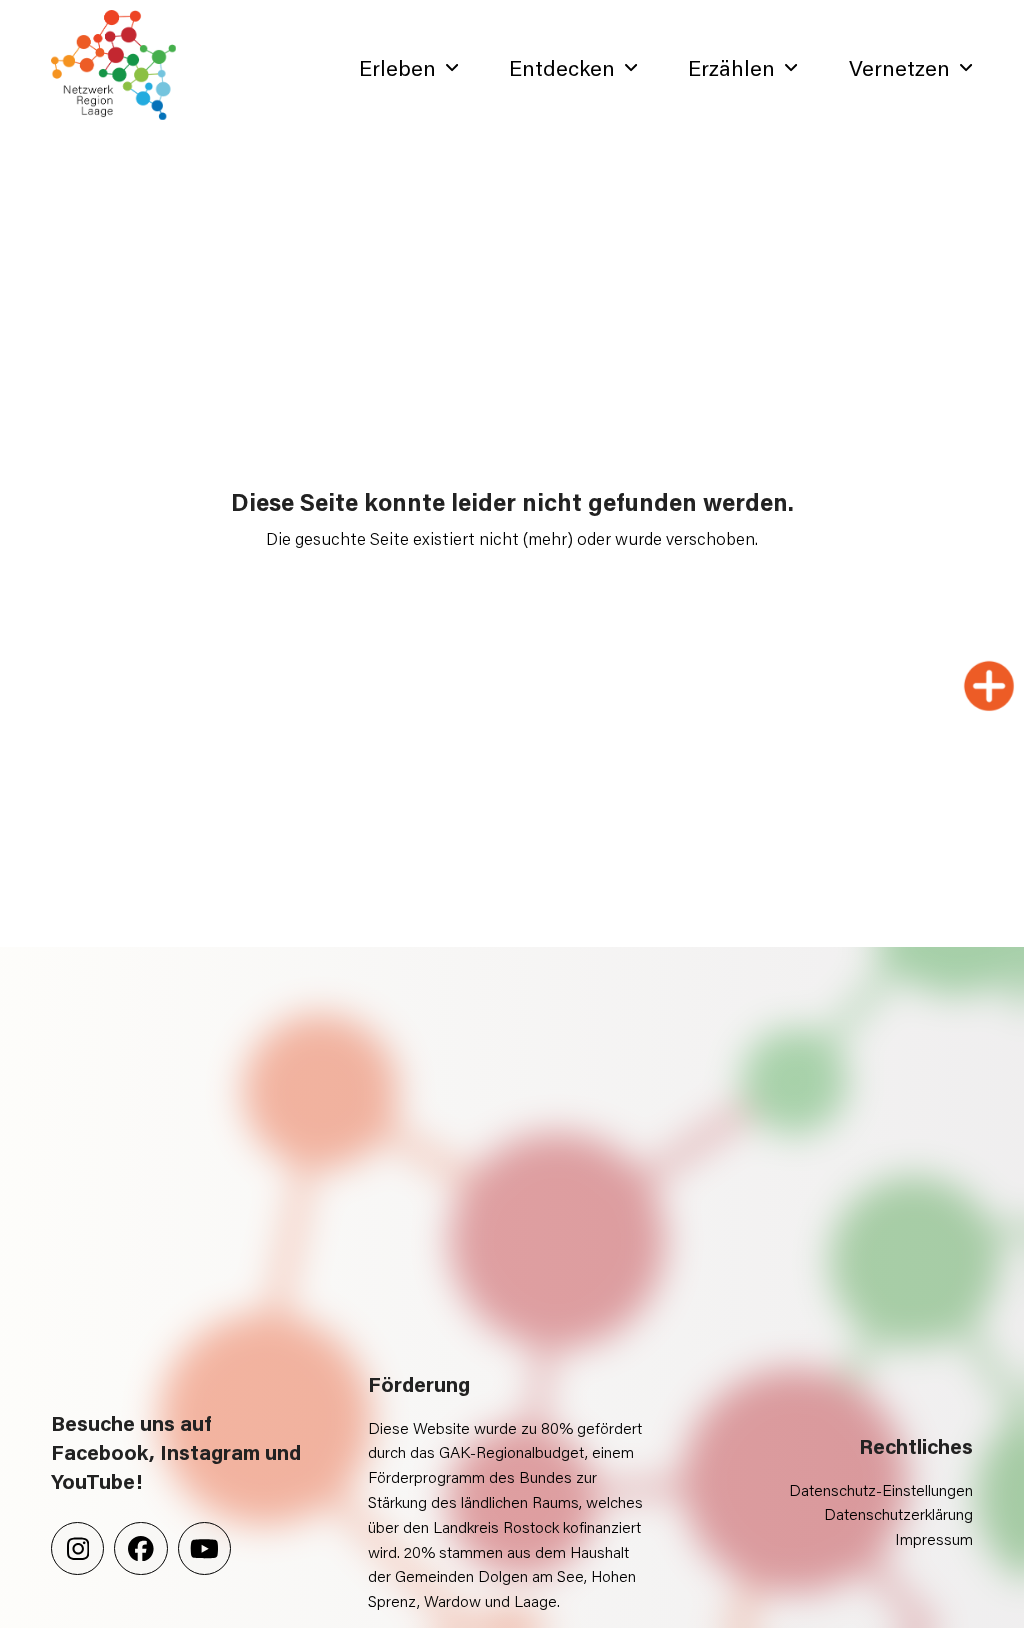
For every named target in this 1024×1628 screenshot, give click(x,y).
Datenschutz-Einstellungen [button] (881, 1489)
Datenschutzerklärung (898, 1513)
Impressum (934, 1538)
